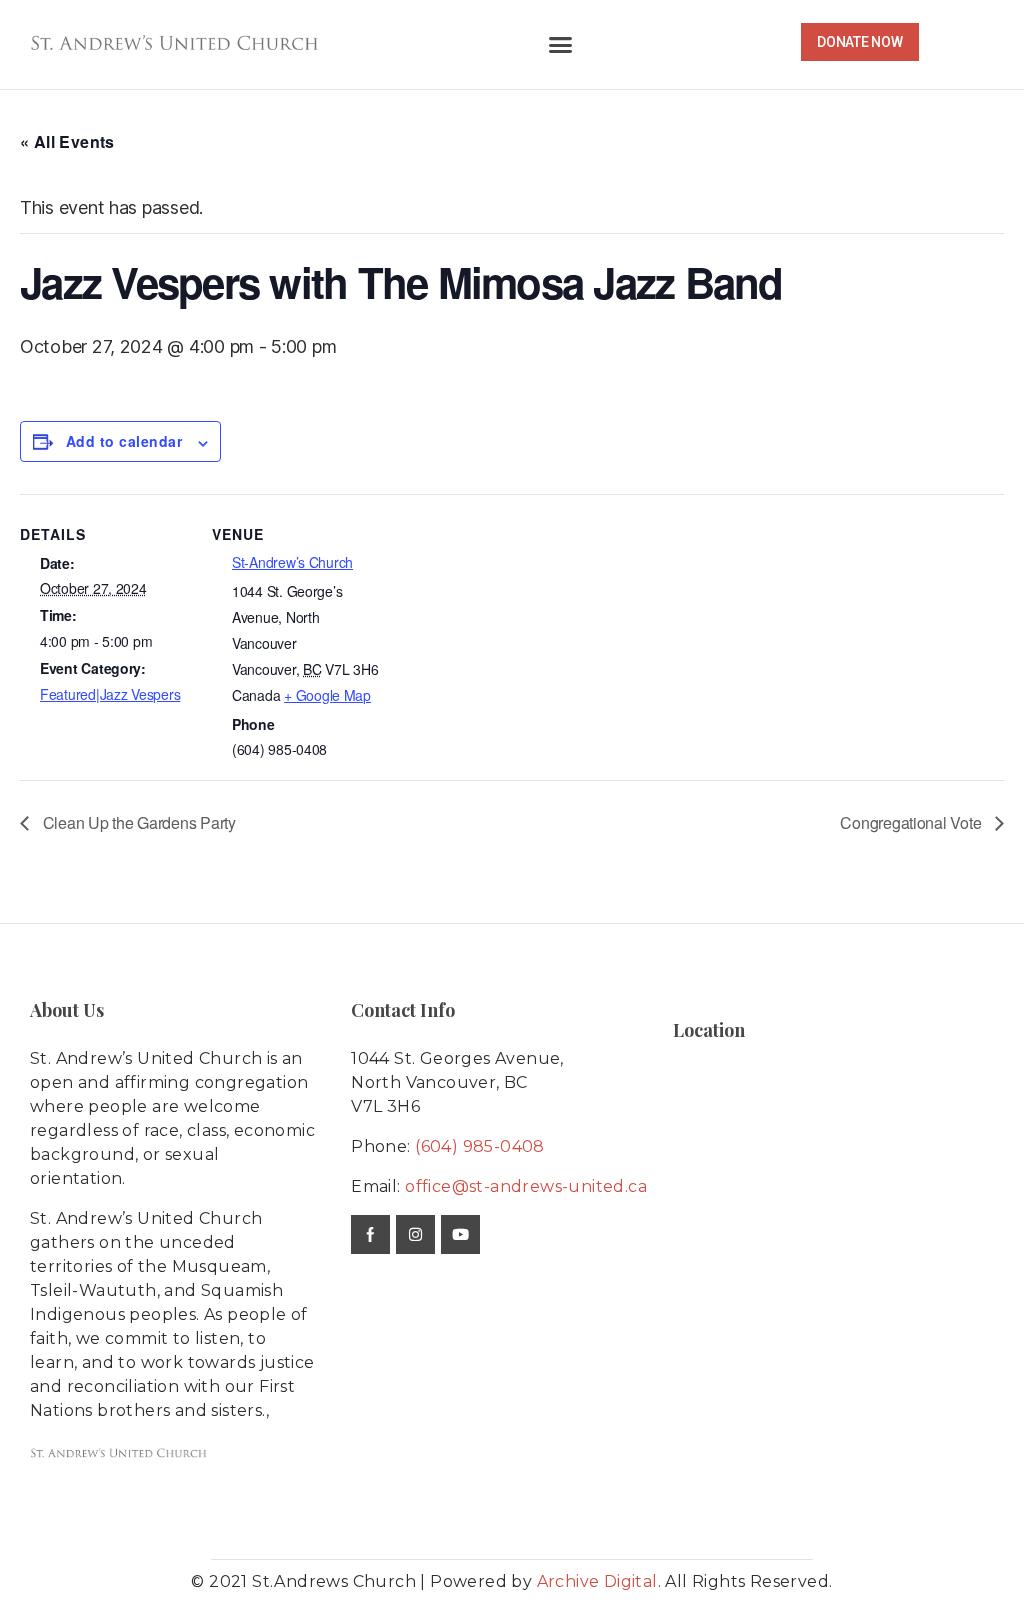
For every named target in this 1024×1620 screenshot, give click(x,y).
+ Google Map (327, 695)
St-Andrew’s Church (292, 562)
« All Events (67, 141)
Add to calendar (124, 441)
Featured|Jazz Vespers (110, 694)
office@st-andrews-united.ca (526, 1186)
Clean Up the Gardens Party (137, 822)
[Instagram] (415, 1234)
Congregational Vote (912, 822)
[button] (560, 45)
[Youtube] (460, 1234)
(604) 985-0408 (480, 1146)
